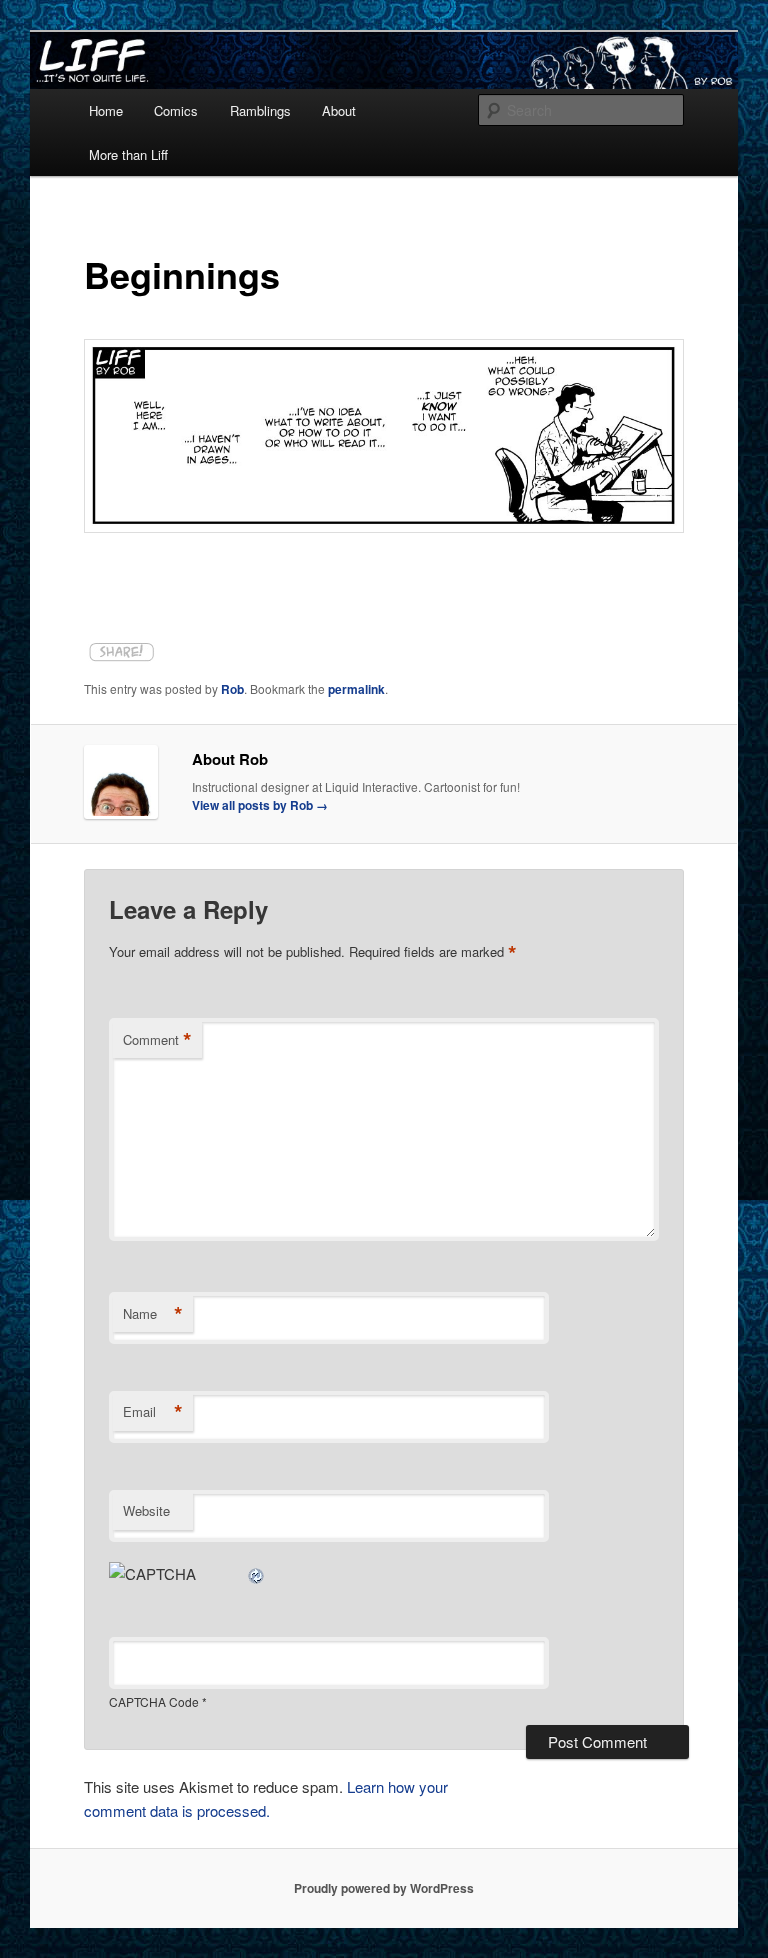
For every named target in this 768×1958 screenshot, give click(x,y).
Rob (232, 689)
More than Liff (128, 154)
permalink (356, 689)
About (339, 110)
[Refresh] (257, 1573)
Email (153, 1412)
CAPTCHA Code (154, 1701)
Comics (176, 110)
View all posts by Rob (260, 805)
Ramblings (260, 110)
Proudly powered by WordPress (384, 1888)
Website (146, 1510)
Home (106, 110)
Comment (157, 1040)
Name (153, 1314)
